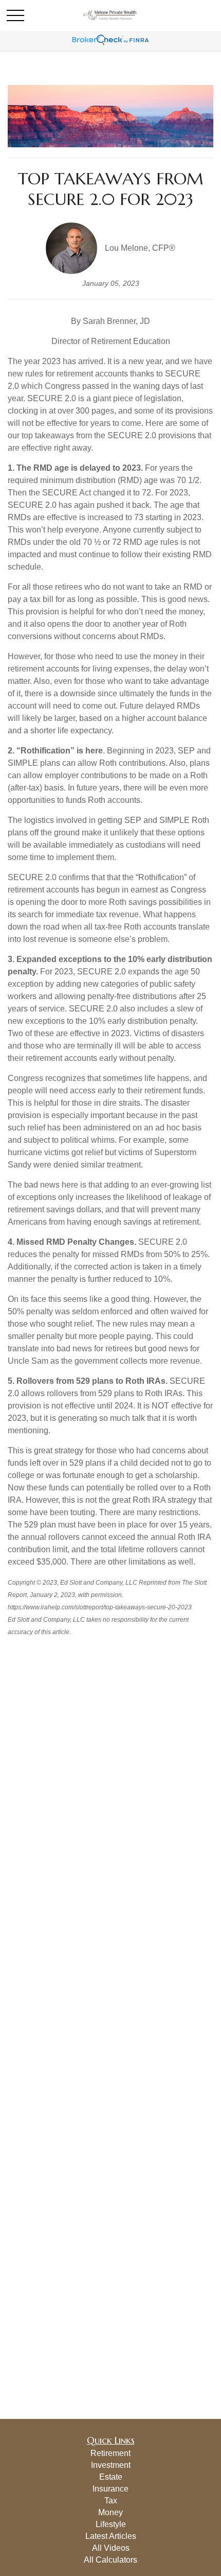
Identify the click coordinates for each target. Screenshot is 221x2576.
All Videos (111, 2548)
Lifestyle (111, 2524)
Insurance (110, 2489)
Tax (111, 2501)
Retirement (110, 2453)
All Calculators (110, 2560)
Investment (111, 2465)
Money (110, 2512)
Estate (111, 2477)
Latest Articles (111, 2536)
